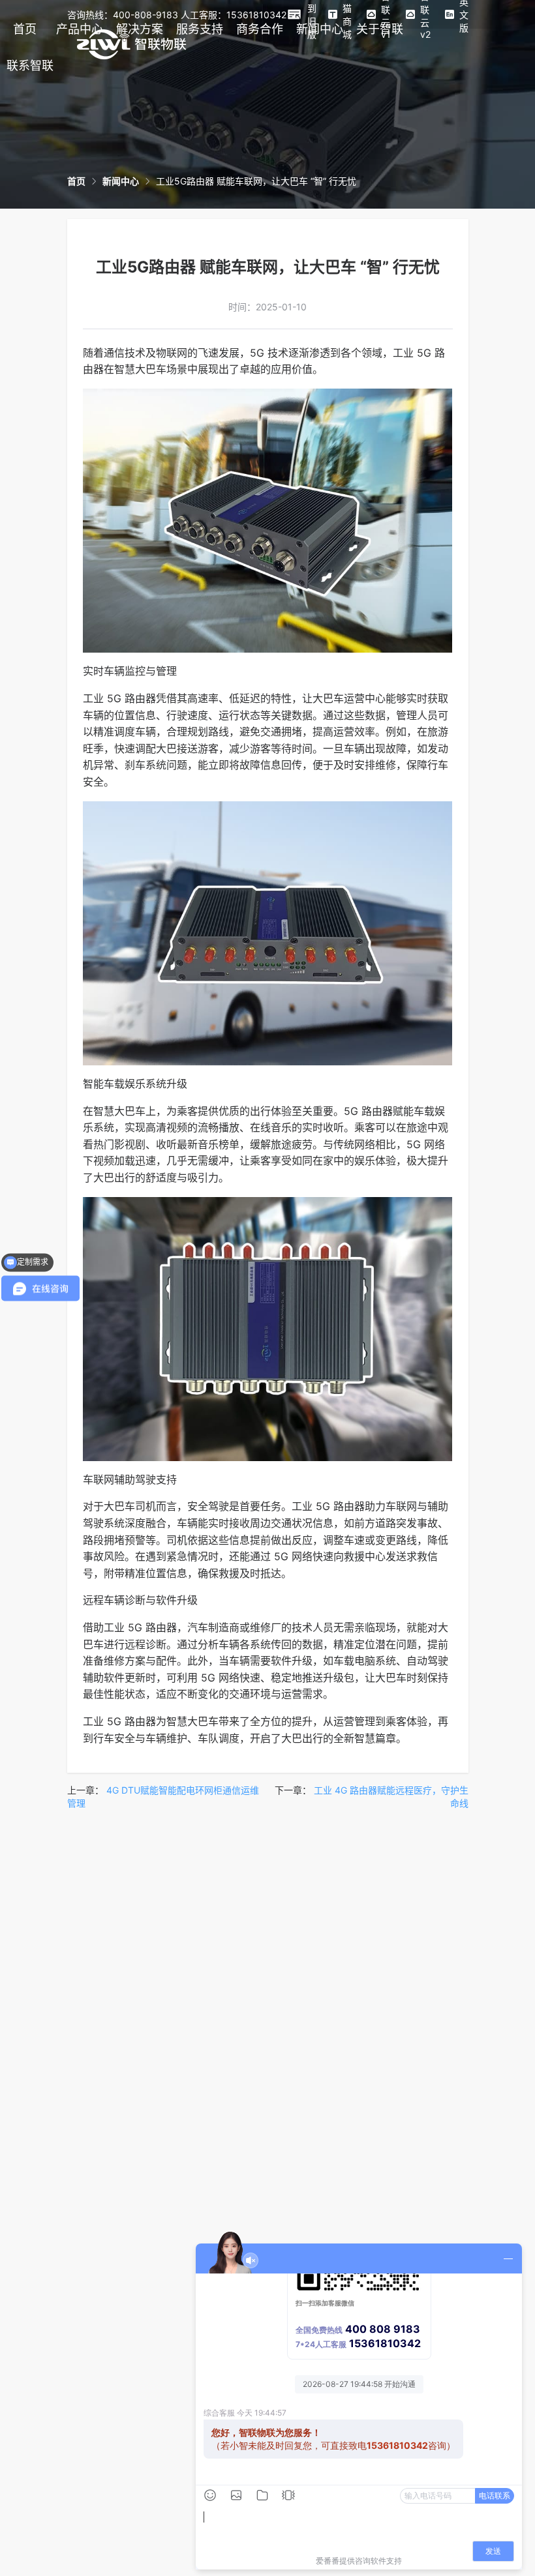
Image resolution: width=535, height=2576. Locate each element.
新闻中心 (320, 29)
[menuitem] (25, 29)
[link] (76, 181)
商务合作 (260, 29)
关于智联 (380, 29)
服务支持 (200, 29)
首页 (25, 29)
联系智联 (30, 66)
